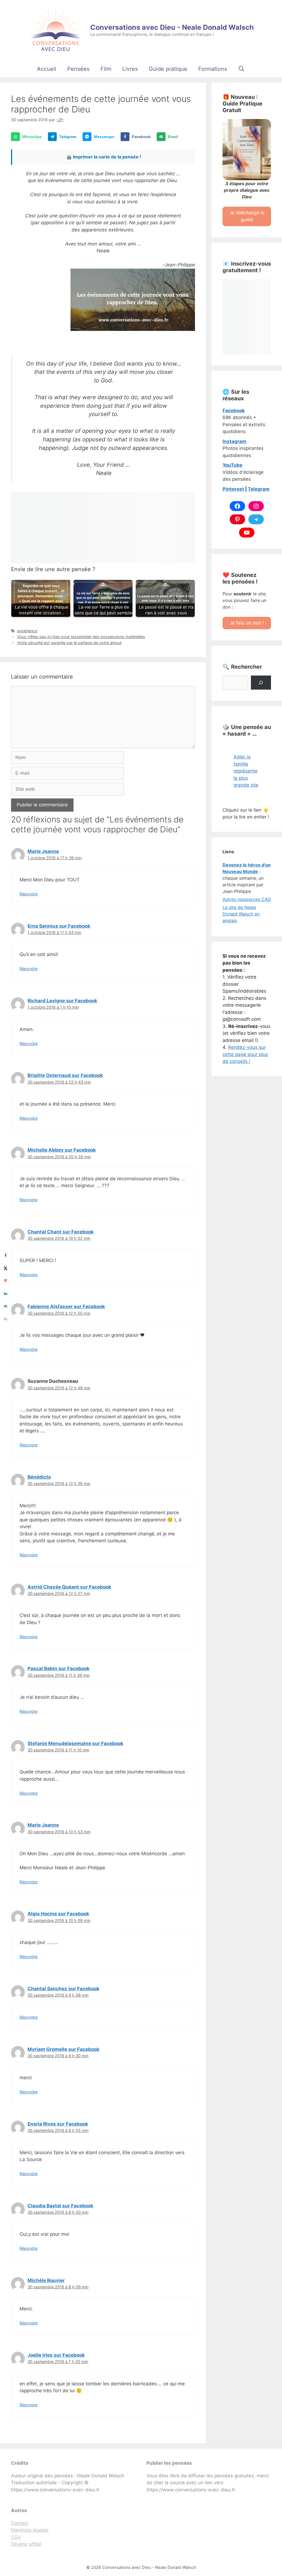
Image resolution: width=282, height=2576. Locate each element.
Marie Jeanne (43, 851)
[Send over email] (6, 1306)
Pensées (78, 69)
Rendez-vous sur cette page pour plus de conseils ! (245, 1054)
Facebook (234, 411)
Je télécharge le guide (247, 216)
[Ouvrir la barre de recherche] (242, 69)
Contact (20, 2523)
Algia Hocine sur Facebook (58, 1914)
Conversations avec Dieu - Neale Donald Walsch (172, 27)
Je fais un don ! (247, 623)
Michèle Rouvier (46, 2280)
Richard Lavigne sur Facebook (62, 1001)
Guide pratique (168, 69)
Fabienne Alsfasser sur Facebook (66, 1306)
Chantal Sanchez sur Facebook (63, 1989)
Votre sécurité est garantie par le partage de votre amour (69, 643)
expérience (27, 631)
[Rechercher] (261, 683)
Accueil (47, 69)
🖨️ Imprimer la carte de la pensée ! (104, 157)
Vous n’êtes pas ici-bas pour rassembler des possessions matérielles (81, 637)
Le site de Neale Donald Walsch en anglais (241, 914)
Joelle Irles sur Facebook (56, 2355)
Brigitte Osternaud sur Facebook (65, 1075)
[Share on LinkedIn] (6, 1294)
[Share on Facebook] (6, 1255)
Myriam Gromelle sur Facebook (63, 2049)
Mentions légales (30, 2530)
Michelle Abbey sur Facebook (62, 1150)
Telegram (259, 489)
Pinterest (233, 489)
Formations (213, 69)
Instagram (234, 441)
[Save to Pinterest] (6, 1281)
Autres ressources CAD (247, 899)
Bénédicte (39, 1477)
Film (106, 69)
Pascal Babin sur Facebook (59, 1668)
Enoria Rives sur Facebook (58, 2124)
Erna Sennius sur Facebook (59, 926)
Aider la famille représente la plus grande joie (246, 771)
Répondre (29, 894)
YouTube (232, 465)
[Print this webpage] (6, 1319)
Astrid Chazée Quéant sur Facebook (69, 1587)
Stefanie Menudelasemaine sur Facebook (75, 1743)
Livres (130, 69)
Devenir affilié (26, 2544)
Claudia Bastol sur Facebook (60, 2206)
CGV (16, 2537)
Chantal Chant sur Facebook (61, 1232)
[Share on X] (6, 1268)
